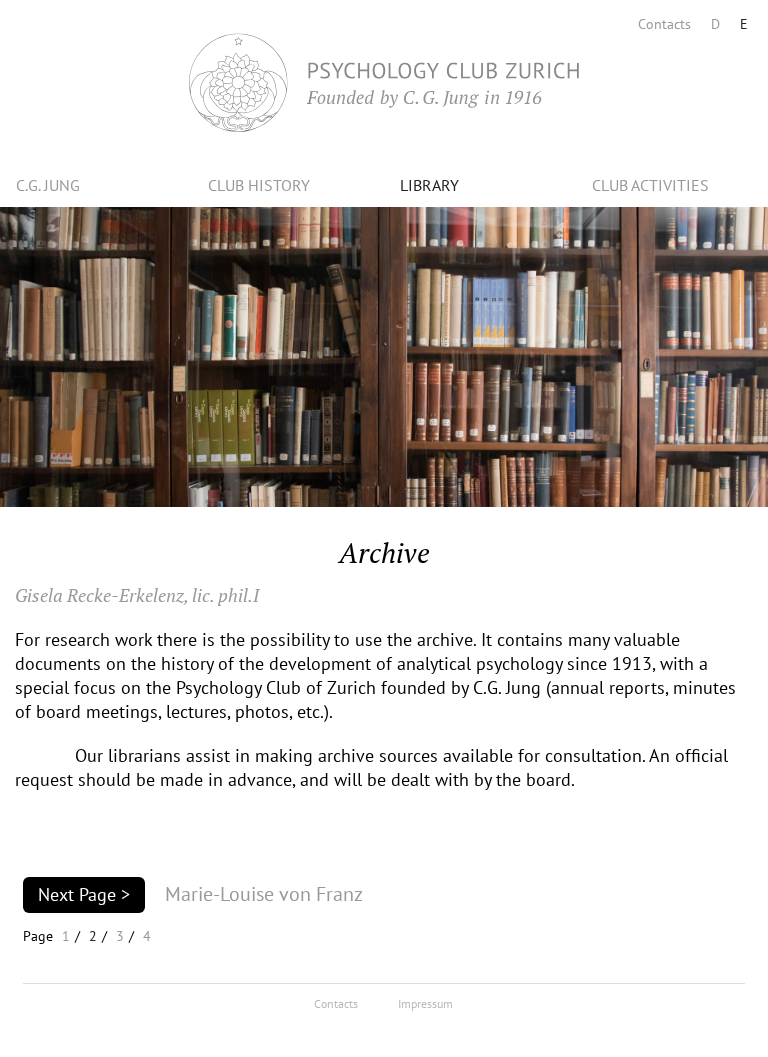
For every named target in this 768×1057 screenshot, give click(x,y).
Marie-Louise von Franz (264, 894)
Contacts (664, 24)
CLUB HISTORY (259, 185)
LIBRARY (429, 185)
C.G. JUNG (48, 185)
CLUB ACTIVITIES (650, 185)
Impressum (425, 1003)
